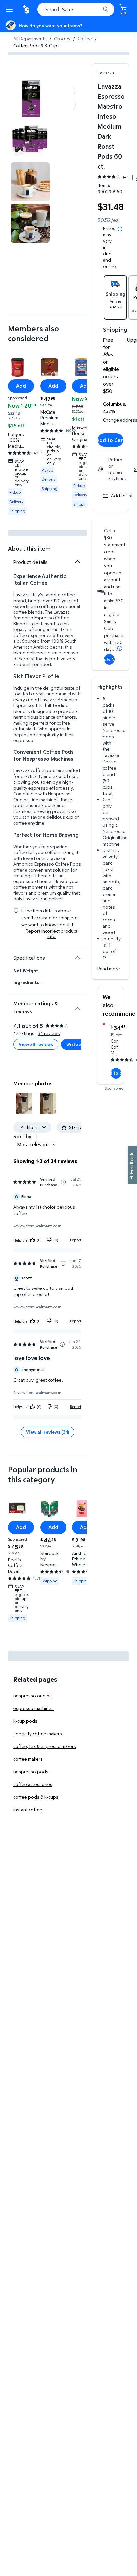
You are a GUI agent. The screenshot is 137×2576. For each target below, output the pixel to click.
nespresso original (33, 1696)
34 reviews (49, 1033)
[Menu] (11, 9)
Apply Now (109, 659)
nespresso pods (31, 1771)
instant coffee (28, 1809)
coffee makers (28, 1759)
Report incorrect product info (52, 934)
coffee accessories (33, 1784)
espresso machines (33, 1708)
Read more (109, 968)
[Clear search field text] (97, 9)
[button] (24, 1103)
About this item (29, 548)
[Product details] (77, 562)
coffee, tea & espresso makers (45, 1746)
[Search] (106, 9)
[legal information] (120, 229)
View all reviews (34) (48, 1432)
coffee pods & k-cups (36, 1797)
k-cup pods (25, 1721)
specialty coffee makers (38, 1734)
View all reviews (36, 1044)
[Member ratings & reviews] (77, 1006)
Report (76, 1240)
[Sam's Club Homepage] (27, 9)
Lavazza (106, 73)
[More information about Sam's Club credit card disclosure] (120, 648)
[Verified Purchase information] (63, 1182)
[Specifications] (77, 957)
